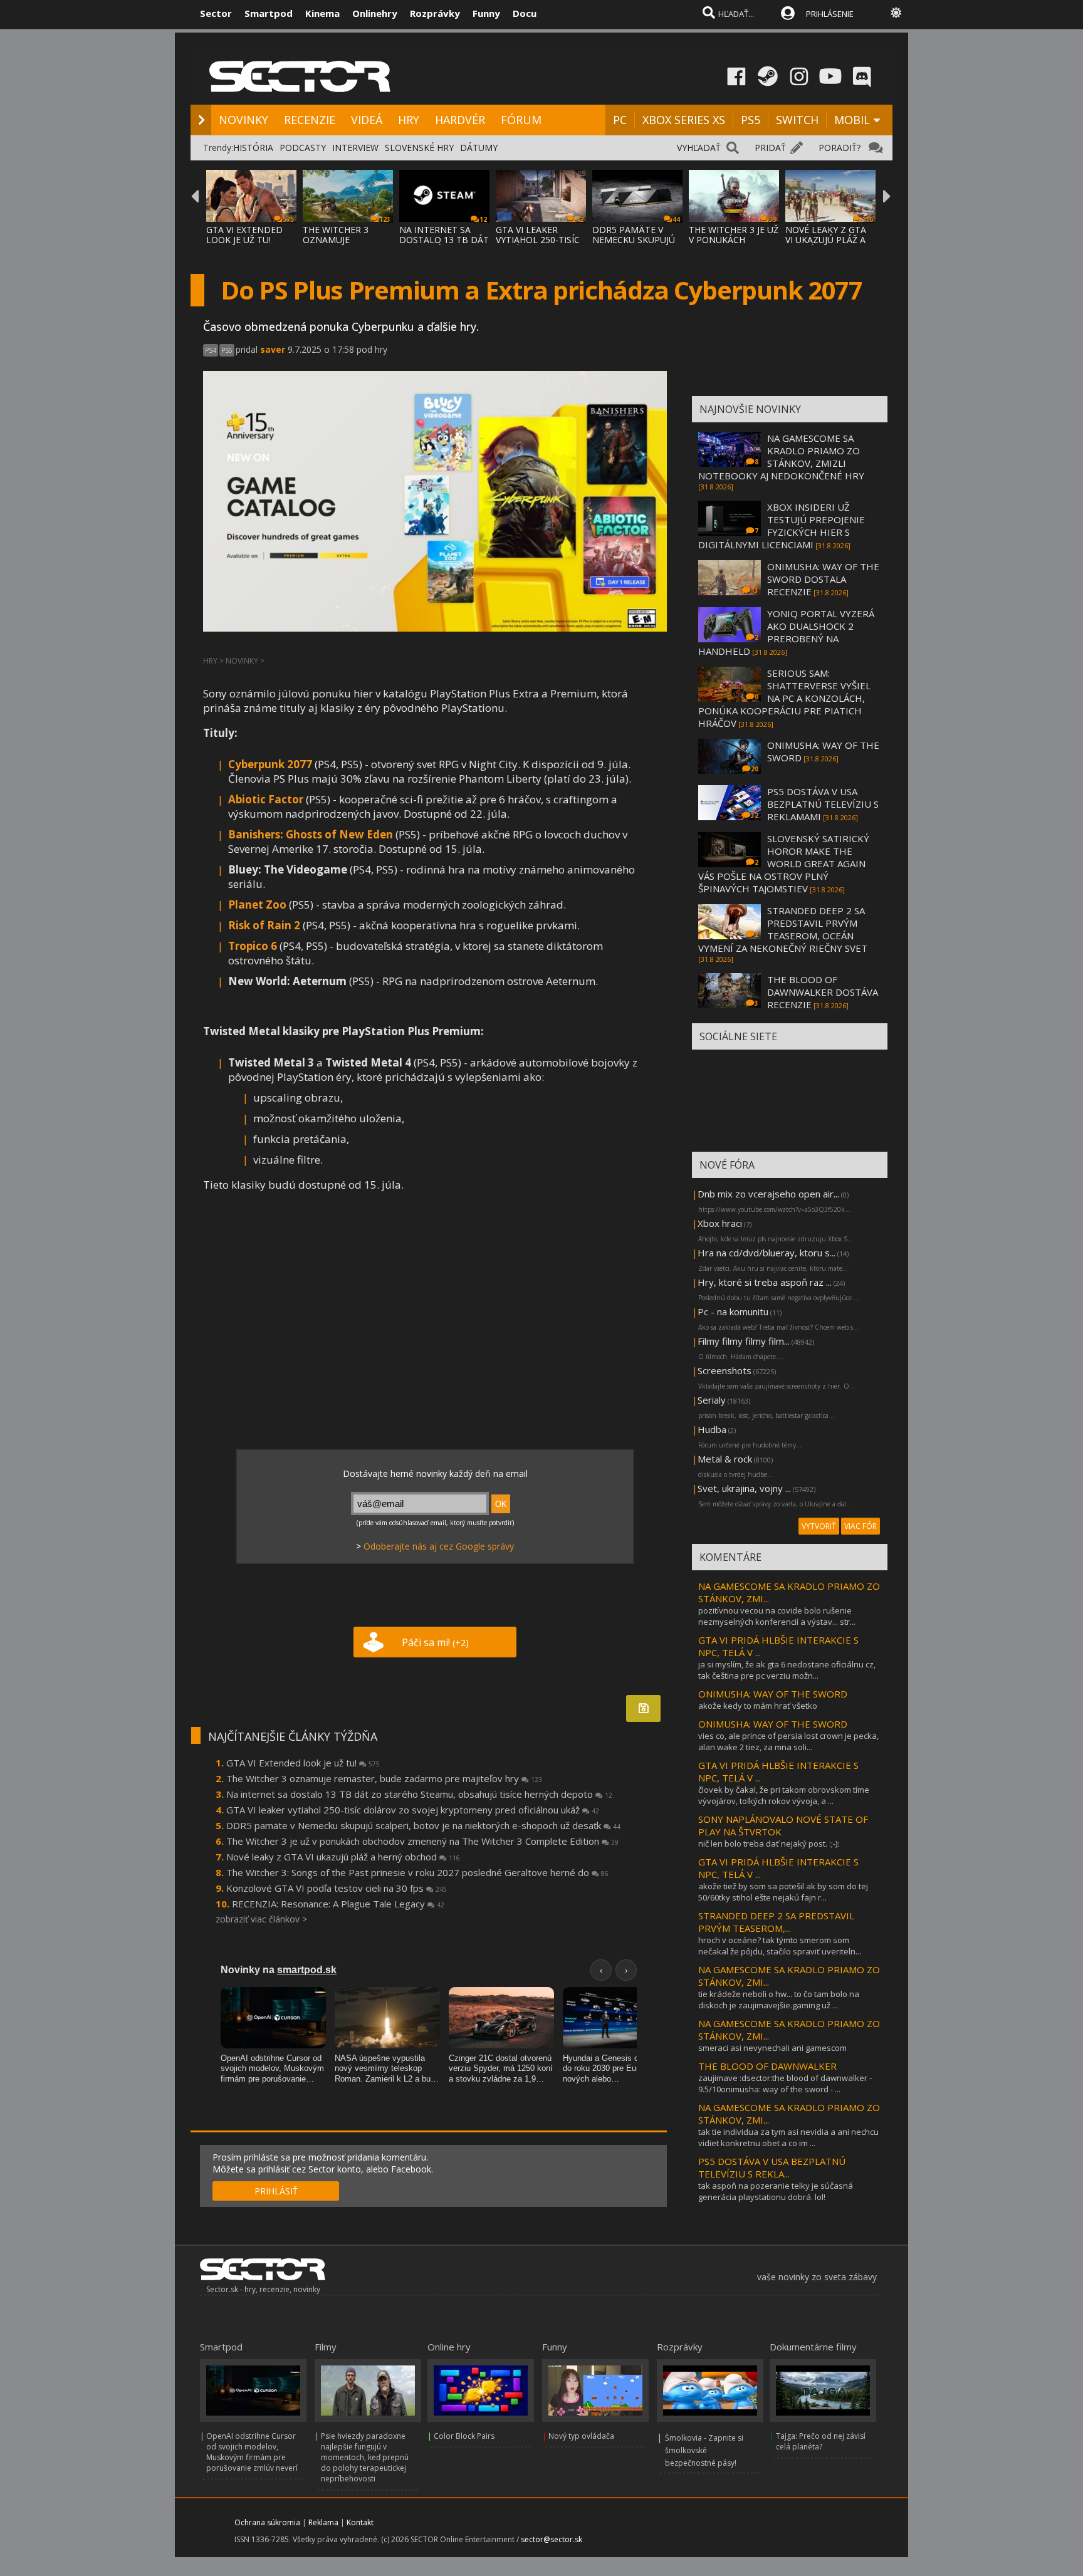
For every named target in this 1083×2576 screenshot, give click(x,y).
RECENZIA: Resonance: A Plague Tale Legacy (338, 1904)
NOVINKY (243, 120)
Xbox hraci (720, 1223)
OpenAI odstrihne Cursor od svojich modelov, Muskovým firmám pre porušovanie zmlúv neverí (252, 2452)
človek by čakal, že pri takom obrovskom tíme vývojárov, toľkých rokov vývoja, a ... (784, 1795)
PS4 (211, 350)
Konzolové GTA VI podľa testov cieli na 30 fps (337, 1888)
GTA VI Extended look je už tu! (303, 1763)
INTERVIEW (355, 148)
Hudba (712, 1429)
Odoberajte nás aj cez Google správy (439, 1546)
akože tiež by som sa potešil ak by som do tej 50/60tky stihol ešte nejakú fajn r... (783, 1892)
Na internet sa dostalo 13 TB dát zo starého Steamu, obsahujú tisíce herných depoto (419, 1794)
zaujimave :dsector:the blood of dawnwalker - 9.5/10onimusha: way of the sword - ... (785, 2083)
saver (273, 349)
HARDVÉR (460, 120)
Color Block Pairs (464, 2436)
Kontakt (360, 2522)
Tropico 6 (253, 946)
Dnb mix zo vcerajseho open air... (768, 1194)
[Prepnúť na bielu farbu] (896, 13)
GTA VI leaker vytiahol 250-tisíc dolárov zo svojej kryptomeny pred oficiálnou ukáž (413, 1810)
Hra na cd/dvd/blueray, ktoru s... (766, 1253)
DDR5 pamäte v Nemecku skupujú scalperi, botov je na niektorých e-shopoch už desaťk (423, 1825)
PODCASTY (303, 148)
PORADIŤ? (840, 148)
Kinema (322, 13)
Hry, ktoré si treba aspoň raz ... (765, 1282)
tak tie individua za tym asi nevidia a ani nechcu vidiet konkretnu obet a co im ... (788, 2137)
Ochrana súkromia (267, 2522)
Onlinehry (375, 13)
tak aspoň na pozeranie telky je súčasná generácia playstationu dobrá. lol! (776, 2191)
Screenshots (725, 1370)
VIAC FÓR (861, 1526)
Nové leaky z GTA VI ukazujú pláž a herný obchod (343, 1857)
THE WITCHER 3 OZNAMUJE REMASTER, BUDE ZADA (340, 245)
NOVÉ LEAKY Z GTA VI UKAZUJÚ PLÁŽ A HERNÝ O (826, 240)
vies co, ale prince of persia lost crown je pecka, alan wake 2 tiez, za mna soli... (788, 1741)
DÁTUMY (479, 148)
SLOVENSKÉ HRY (419, 148)
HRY (409, 120)
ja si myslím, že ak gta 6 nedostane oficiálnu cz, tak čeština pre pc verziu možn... (787, 1670)
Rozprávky (435, 13)
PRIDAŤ (770, 148)
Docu (525, 13)
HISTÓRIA (253, 148)
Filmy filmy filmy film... (744, 1341)
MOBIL (852, 120)
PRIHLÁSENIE (830, 14)
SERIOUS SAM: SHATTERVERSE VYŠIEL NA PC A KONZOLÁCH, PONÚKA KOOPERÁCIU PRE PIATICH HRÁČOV (784, 698)
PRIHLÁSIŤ (276, 2191)
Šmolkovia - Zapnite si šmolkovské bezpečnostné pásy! (704, 2450)
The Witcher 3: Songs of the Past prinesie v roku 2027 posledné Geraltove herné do (417, 1872)
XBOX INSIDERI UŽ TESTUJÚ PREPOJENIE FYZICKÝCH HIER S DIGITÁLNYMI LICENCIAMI (782, 526)
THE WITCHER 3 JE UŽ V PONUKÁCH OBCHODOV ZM (734, 240)
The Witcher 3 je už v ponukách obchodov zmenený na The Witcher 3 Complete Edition (422, 1841)
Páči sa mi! (435, 1642)
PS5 (751, 120)
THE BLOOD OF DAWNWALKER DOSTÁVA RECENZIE (823, 992)
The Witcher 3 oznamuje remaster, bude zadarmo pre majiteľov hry (384, 1778)
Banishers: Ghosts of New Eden (311, 834)
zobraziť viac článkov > (261, 1919)
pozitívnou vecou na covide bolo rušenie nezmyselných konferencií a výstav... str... (777, 1616)
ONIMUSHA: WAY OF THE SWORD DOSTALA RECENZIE (823, 579)
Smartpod (269, 13)
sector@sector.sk (552, 2539)
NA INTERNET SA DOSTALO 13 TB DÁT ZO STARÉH (444, 240)
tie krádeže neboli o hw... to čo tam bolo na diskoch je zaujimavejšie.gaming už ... (779, 2000)
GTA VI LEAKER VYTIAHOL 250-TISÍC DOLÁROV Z (538, 240)
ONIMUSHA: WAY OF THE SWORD (773, 1694)
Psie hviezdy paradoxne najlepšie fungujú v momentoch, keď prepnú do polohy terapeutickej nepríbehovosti (365, 2457)
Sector (216, 13)
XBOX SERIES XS (684, 120)
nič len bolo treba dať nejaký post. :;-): (769, 1843)
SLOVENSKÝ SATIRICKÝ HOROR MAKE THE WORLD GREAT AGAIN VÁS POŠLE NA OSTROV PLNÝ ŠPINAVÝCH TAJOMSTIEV (784, 863)
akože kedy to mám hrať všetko (758, 1706)
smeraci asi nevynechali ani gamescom (772, 2048)
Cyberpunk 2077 (270, 764)
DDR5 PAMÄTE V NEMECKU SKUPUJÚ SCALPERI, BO (634, 240)
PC (620, 120)
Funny (486, 13)
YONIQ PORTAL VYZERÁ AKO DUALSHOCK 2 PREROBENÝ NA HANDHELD (786, 632)
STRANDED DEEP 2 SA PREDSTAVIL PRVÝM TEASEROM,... (776, 1922)
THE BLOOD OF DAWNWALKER (767, 2066)
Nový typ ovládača (581, 2436)
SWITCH (797, 120)
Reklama (323, 2522)
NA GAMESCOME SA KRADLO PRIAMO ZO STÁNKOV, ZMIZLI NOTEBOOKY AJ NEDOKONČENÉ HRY (781, 457)
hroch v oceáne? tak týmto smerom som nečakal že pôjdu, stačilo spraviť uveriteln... (780, 1946)
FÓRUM (521, 120)
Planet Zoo (257, 905)
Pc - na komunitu (733, 1311)
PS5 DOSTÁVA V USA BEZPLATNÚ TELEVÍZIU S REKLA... (772, 2167)
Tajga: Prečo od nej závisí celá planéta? (821, 2441)
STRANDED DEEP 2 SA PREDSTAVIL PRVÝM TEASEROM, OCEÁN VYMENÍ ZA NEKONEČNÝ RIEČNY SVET (783, 929)
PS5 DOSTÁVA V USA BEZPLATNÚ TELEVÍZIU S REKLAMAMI (823, 804)
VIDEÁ (367, 120)
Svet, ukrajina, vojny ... (744, 1488)
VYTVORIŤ (819, 1526)
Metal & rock (725, 1459)
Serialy (712, 1400)
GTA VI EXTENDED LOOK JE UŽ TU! (244, 235)
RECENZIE (310, 120)
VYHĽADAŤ (699, 148)
